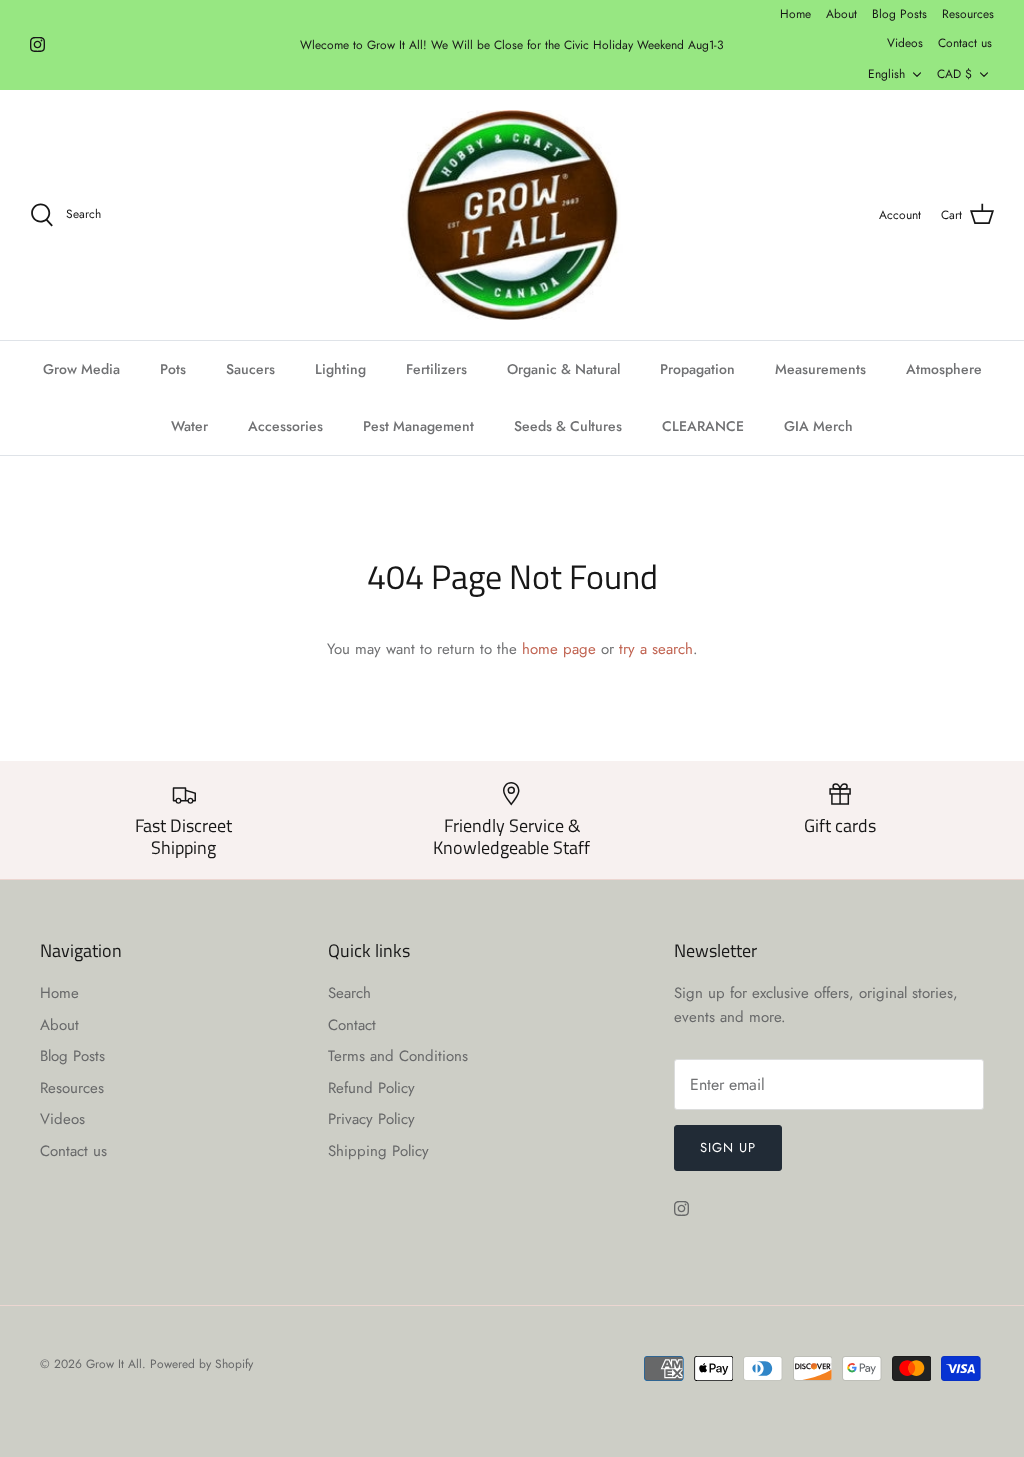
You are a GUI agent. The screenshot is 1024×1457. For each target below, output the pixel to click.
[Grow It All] (512, 215)
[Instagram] (37, 44)
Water (189, 426)
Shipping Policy (378, 1151)
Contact (352, 1025)
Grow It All (114, 1364)
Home (795, 14)
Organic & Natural (563, 369)
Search (349, 993)
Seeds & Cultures (568, 426)
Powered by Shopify (201, 1364)
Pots (173, 369)
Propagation (697, 369)
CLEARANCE (703, 426)
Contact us (965, 43)
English (886, 74)
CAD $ (954, 74)
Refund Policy (371, 1088)
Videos (905, 43)
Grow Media (81, 369)
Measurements (820, 369)
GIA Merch (818, 426)
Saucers (250, 369)
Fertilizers (436, 369)
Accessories (285, 426)
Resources (968, 14)
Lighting (340, 369)
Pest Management (418, 426)
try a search (656, 649)
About (841, 14)
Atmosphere (944, 369)
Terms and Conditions (398, 1056)
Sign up (728, 1147)
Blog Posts (899, 14)
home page (559, 649)
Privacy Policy (371, 1119)
